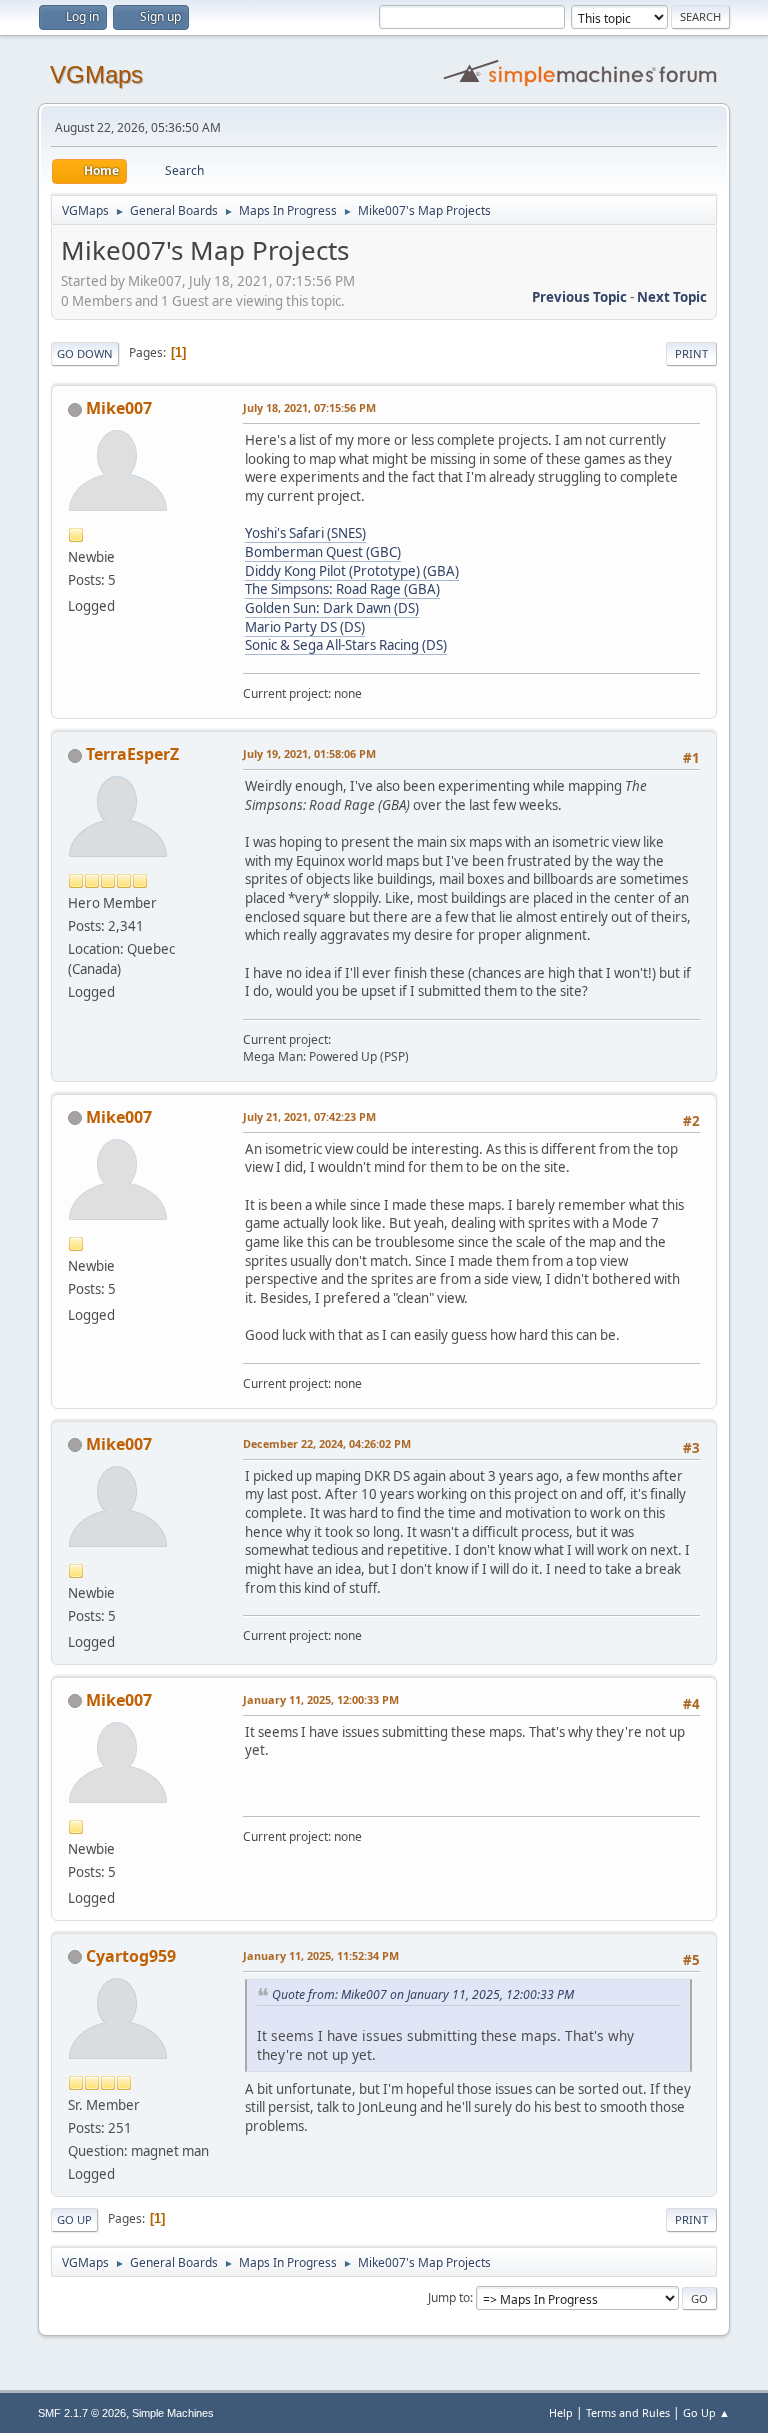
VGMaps (96, 74)
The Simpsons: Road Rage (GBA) (342, 589)
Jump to (449, 2297)
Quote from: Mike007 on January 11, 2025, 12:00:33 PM (423, 1994)
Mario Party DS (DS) (305, 627)
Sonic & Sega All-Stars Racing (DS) (346, 645)
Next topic (672, 297)
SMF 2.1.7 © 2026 (82, 2413)
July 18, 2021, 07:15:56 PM (309, 407)
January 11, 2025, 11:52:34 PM (321, 1955)
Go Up (74, 2219)
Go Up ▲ (706, 2412)
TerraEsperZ (132, 754)
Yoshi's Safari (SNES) (305, 533)
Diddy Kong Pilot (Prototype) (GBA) (352, 571)
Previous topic (579, 297)
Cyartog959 (131, 1956)
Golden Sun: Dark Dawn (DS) (332, 608)
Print (691, 353)
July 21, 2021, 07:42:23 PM (309, 1116)
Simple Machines (173, 2413)
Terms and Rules (628, 2412)
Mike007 (119, 408)
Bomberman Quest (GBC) (323, 552)
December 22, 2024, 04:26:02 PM (327, 1443)
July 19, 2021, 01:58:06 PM (309, 753)
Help (561, 2412)
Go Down (85, 353)
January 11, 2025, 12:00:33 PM (321, 1699)
